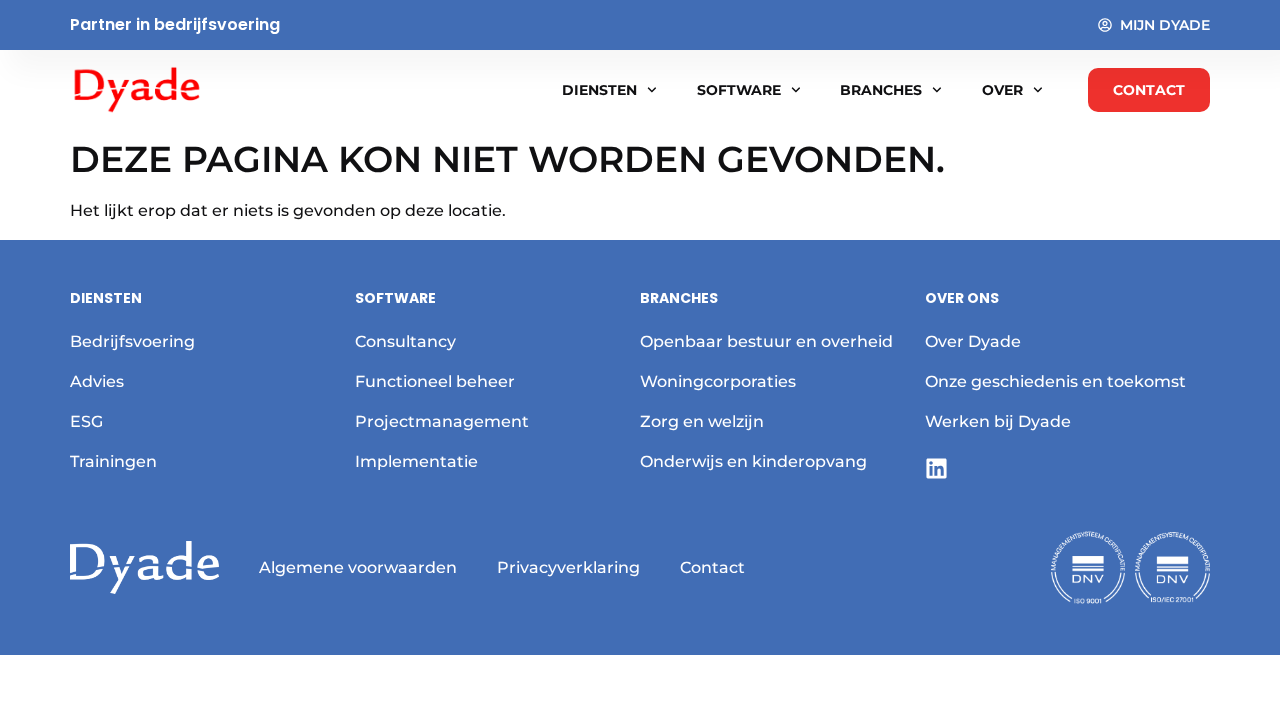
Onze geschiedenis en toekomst (1055, 381)
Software (739, 90)
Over (1002, 90)
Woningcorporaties (718, 381)
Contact (712, 567)
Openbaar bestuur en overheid (766, 341)
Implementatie (416, 461)
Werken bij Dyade (998, 421)
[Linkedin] (936, 468)
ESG (86, 421)
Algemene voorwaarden (358, 567)
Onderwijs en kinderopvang (753, 461)
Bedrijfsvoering (132, 341)
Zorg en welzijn (702, 421)
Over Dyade (973, 341)
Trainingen (113, 461)
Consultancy (405, 341)
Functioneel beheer (435, 381)
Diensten (599, 90)
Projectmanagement (442, 421)
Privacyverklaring (568, 567)
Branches (881, 90)
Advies (97, 381)
